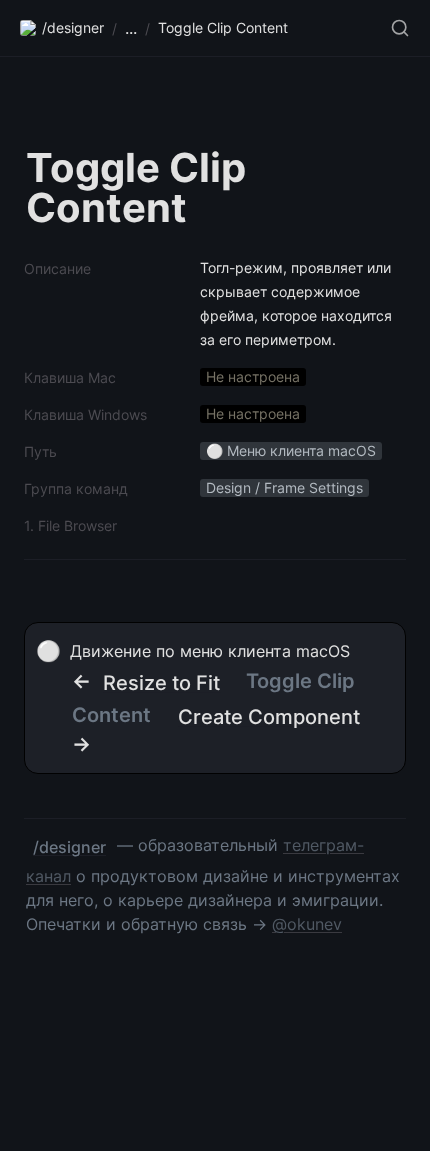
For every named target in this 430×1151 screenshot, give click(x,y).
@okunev (307, 924)
